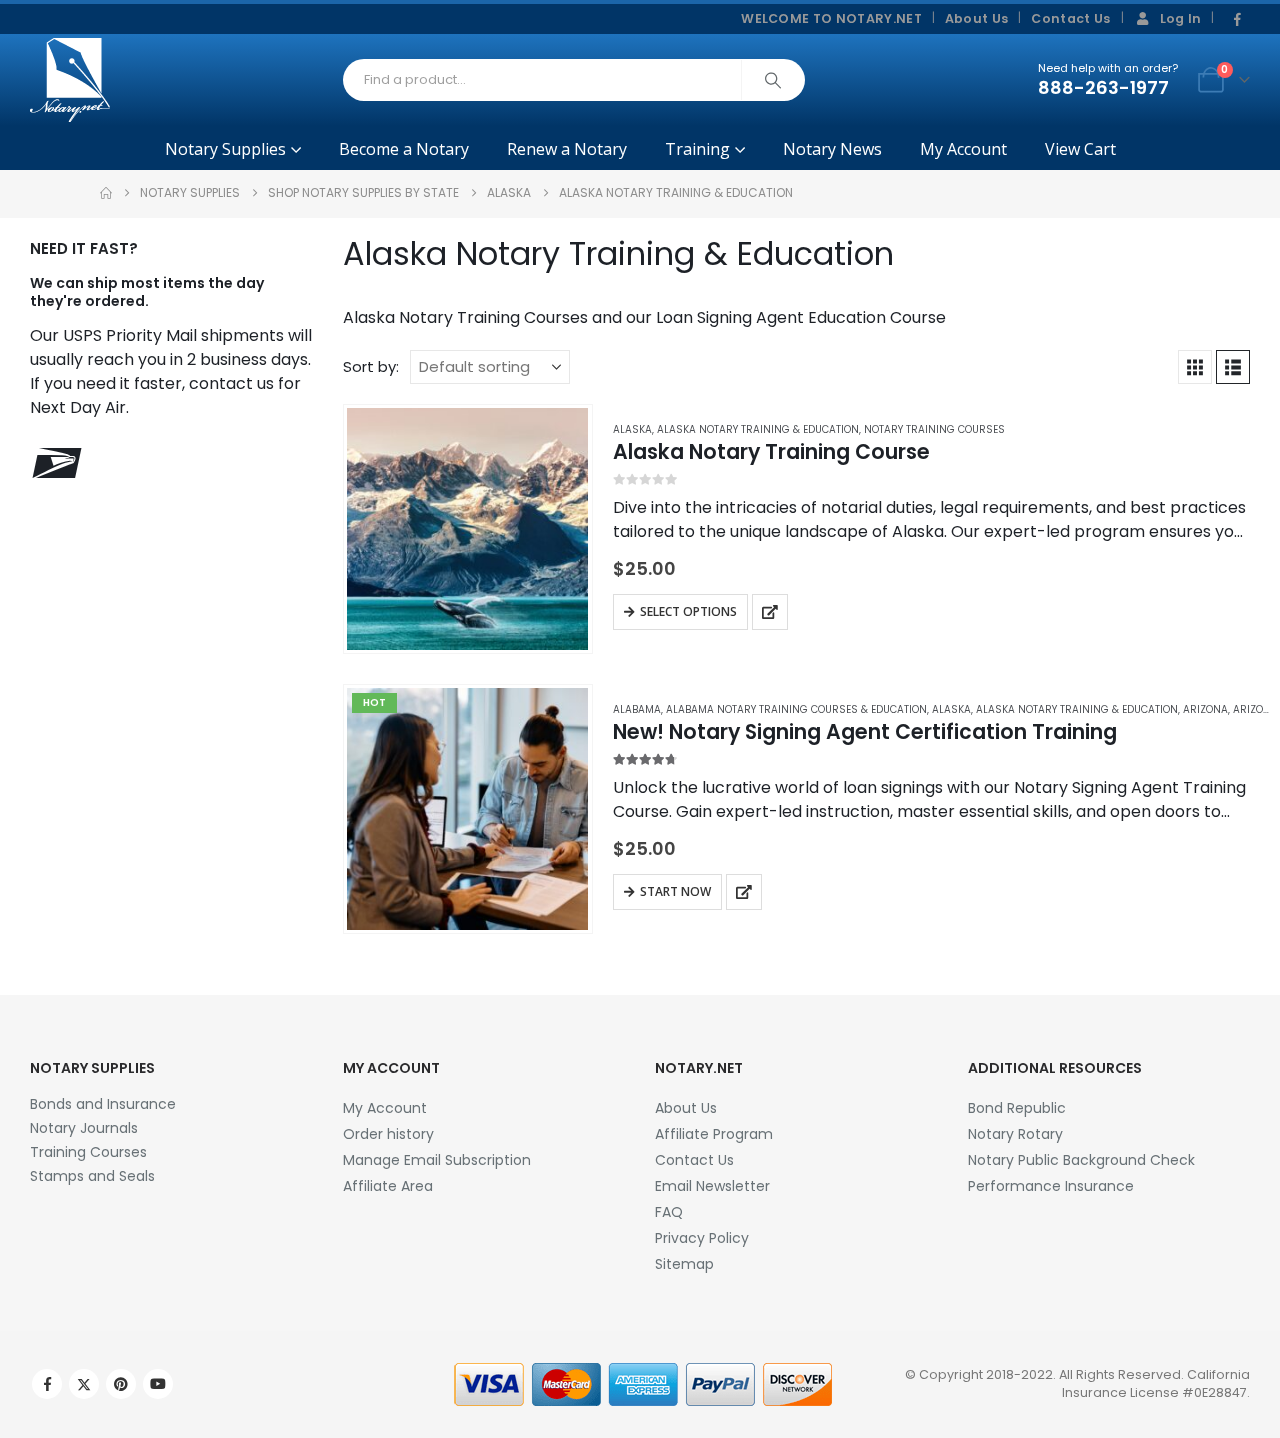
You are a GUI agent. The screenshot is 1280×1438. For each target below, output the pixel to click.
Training (697, 149)
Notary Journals (84, 1128)
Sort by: (371, 366)
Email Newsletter (712, 1186)
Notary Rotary (1015, 1134)
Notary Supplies (225, 149)
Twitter (84, 1384)
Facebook (47, 1384)
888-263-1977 (1103, 87)
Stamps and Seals (92, 1176)
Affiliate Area (388, 1186)
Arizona (1205, 709)
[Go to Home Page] (106, 193)
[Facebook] (1237, 20)
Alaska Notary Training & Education (758, 429)
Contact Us (1070, 18)
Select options (688, 611)
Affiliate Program (714, 1134)
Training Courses (88, 1152)
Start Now (675, 891)
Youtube (158, 1384)
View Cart (1080, 149)
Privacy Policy (702, 1238)
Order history (388, 1134)
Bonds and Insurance (103, 1104)
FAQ (669, 1212)
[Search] (773, 80)
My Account (963, 149)
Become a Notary (404, 149)
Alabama (637, 709)
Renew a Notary (567, 149)
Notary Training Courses (934, 429)
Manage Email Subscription (437, 1160)
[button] (1195, 367)
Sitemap (684, 1264)
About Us (977, 18)
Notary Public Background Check (1081, 1160)
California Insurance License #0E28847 (1156, 1383)
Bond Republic (1017, 1108)
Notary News (832, 149)
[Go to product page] (467, 528)
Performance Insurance (1051, 1186)
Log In (1181, 18)
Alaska (632, 429)
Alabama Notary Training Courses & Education (796, 709)
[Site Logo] (70, 80)
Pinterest (121, 1384)
